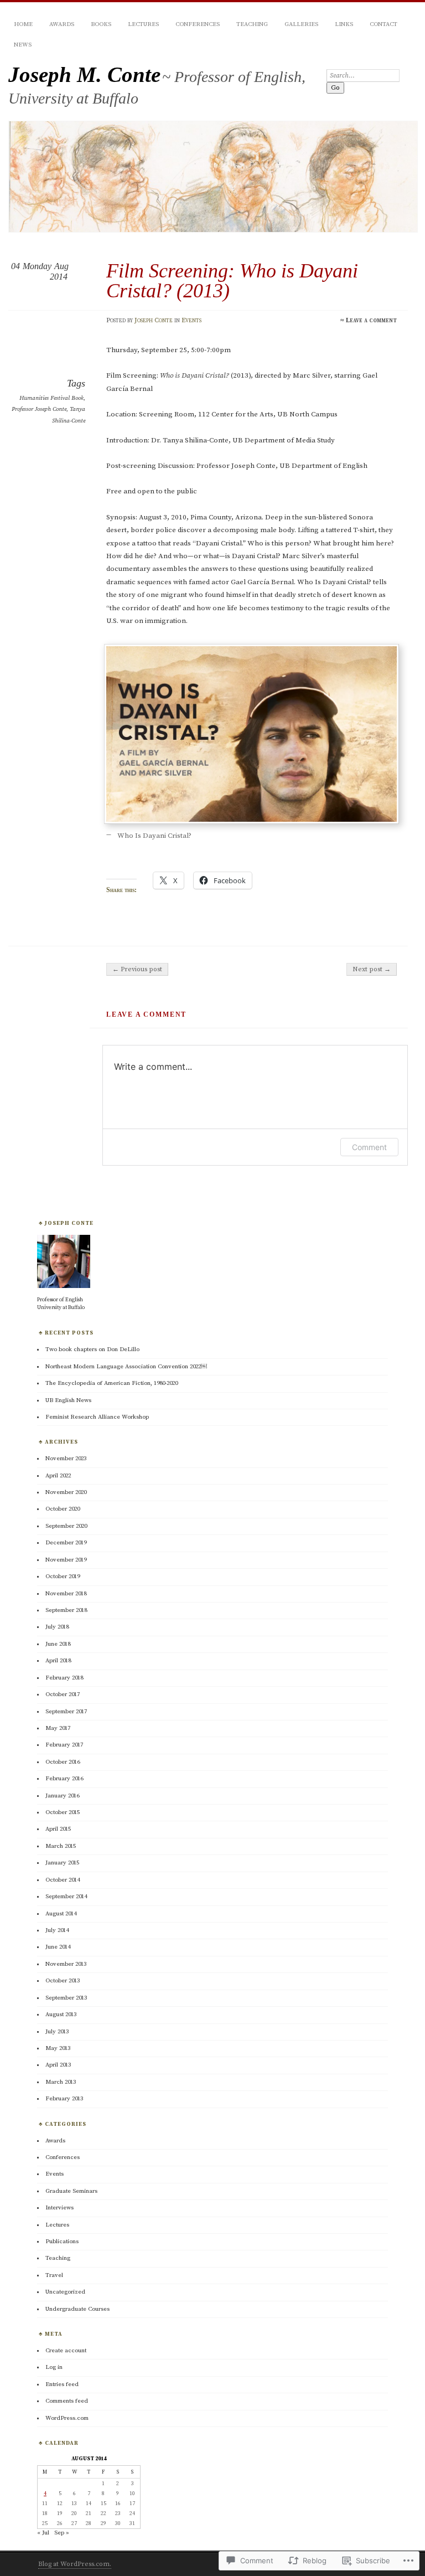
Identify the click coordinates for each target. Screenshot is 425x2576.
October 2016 (63, 1762)
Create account (66, 2351)
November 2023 (66, 1459)
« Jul (43, 2533)
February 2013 (64, 2099)
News (23, 45)
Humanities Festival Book (51, 398)
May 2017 (58, 1728)
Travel (54, 2275)
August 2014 (61, 1914)
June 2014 (58, 1947)
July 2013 (57, 2032)
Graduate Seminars (71, 2191)
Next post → (372, 969)
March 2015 (61, 1846)
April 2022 (58, 1476)
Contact (383, 24)
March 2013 (61, 2082)
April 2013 (58, 2065)
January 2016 (62, 1796)
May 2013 (58, 2048)
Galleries (301, 24)
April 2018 (58, 1661)
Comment (369, 1147)
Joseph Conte (154, 320)
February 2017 (64, 1745)
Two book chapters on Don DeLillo (92, 1349)
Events (191, 320)
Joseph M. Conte (84, 74)
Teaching (252, 24)
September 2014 (66, 1897)
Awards (62, 24)
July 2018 (57, 1627)
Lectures (143, 24)
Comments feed (67, 2401)
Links (344, 24)
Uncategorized (65, 2292)
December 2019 (66, 1543)
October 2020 (63, 1509)
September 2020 (66, 1526)
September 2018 (66, 1610)
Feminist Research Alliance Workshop (97, 1417)
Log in (54, 2367)
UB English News (68, 1400)
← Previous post (137, 969)
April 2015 (58, 1829)
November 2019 (66, 1560)
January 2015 (62, 1863)
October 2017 (63, 1694)
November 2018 (66, 1594)
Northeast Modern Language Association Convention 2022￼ (126, 1367)
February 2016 (64, 1779)
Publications (62, 2242)
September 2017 (66, 1712)
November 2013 (66, 1964)
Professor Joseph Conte (39, 409)
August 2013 (61, 2015)
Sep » (62, 2533)
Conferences (198, 24)
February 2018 (64, 1678)
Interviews (59, 2208)
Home (23, 24)
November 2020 (66, 1492)
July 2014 (57, 1930)
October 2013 (63, 1981)
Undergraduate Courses (77, 2309)
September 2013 (66, 1998)
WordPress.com (67, 2418)
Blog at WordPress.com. (75, 2564)
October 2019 (63, 1576)
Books (101, 24)
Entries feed (62, 2384)
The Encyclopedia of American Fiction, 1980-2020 (112, 1383)
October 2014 (63, 1880)
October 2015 (63, 1812)
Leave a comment (371, 320)
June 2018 (58, 1644)
